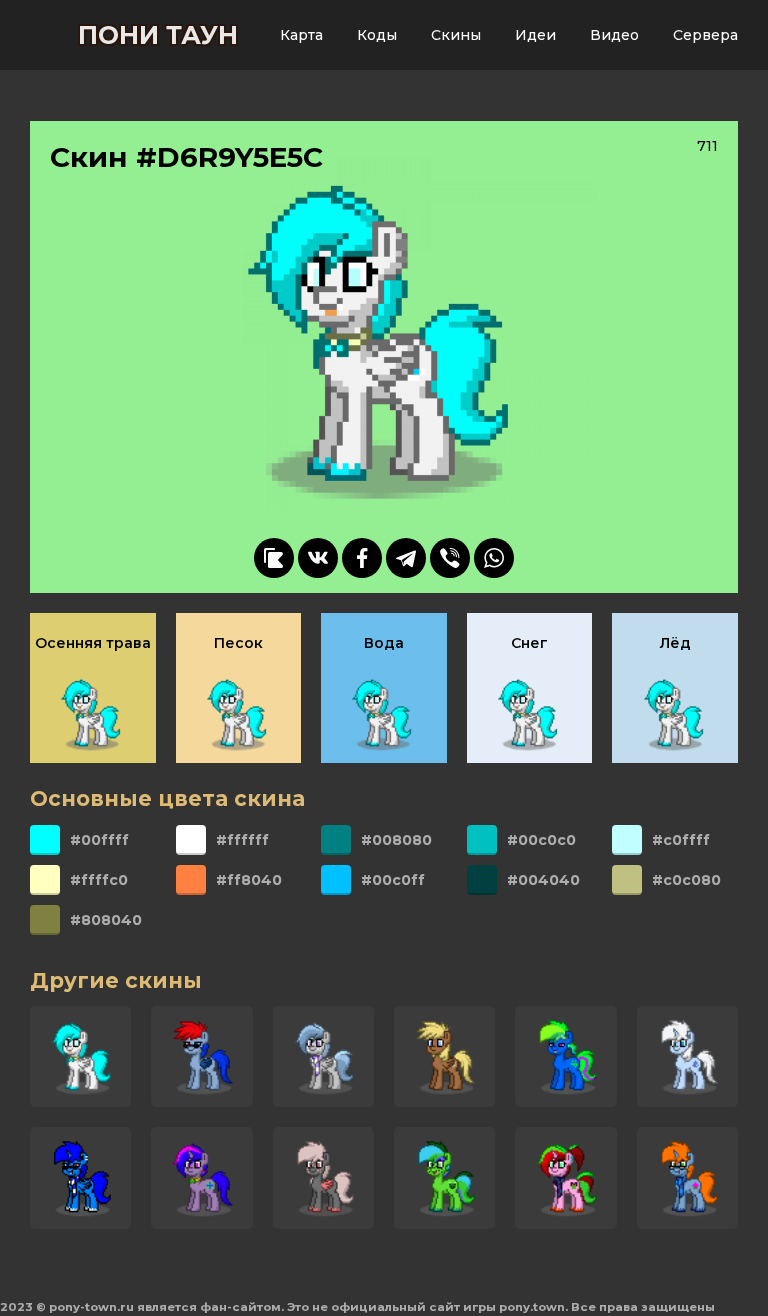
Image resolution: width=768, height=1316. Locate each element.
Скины (456, 35)
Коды (377, 35)
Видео (614, 35)
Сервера (705, 35)
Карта (301, 35)
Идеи (535, 35)
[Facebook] (362, 558)
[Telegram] (406, 558)
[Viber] (450, 558)
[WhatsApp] (494, 558)
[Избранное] (274, 558)
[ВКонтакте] (318, 558)
